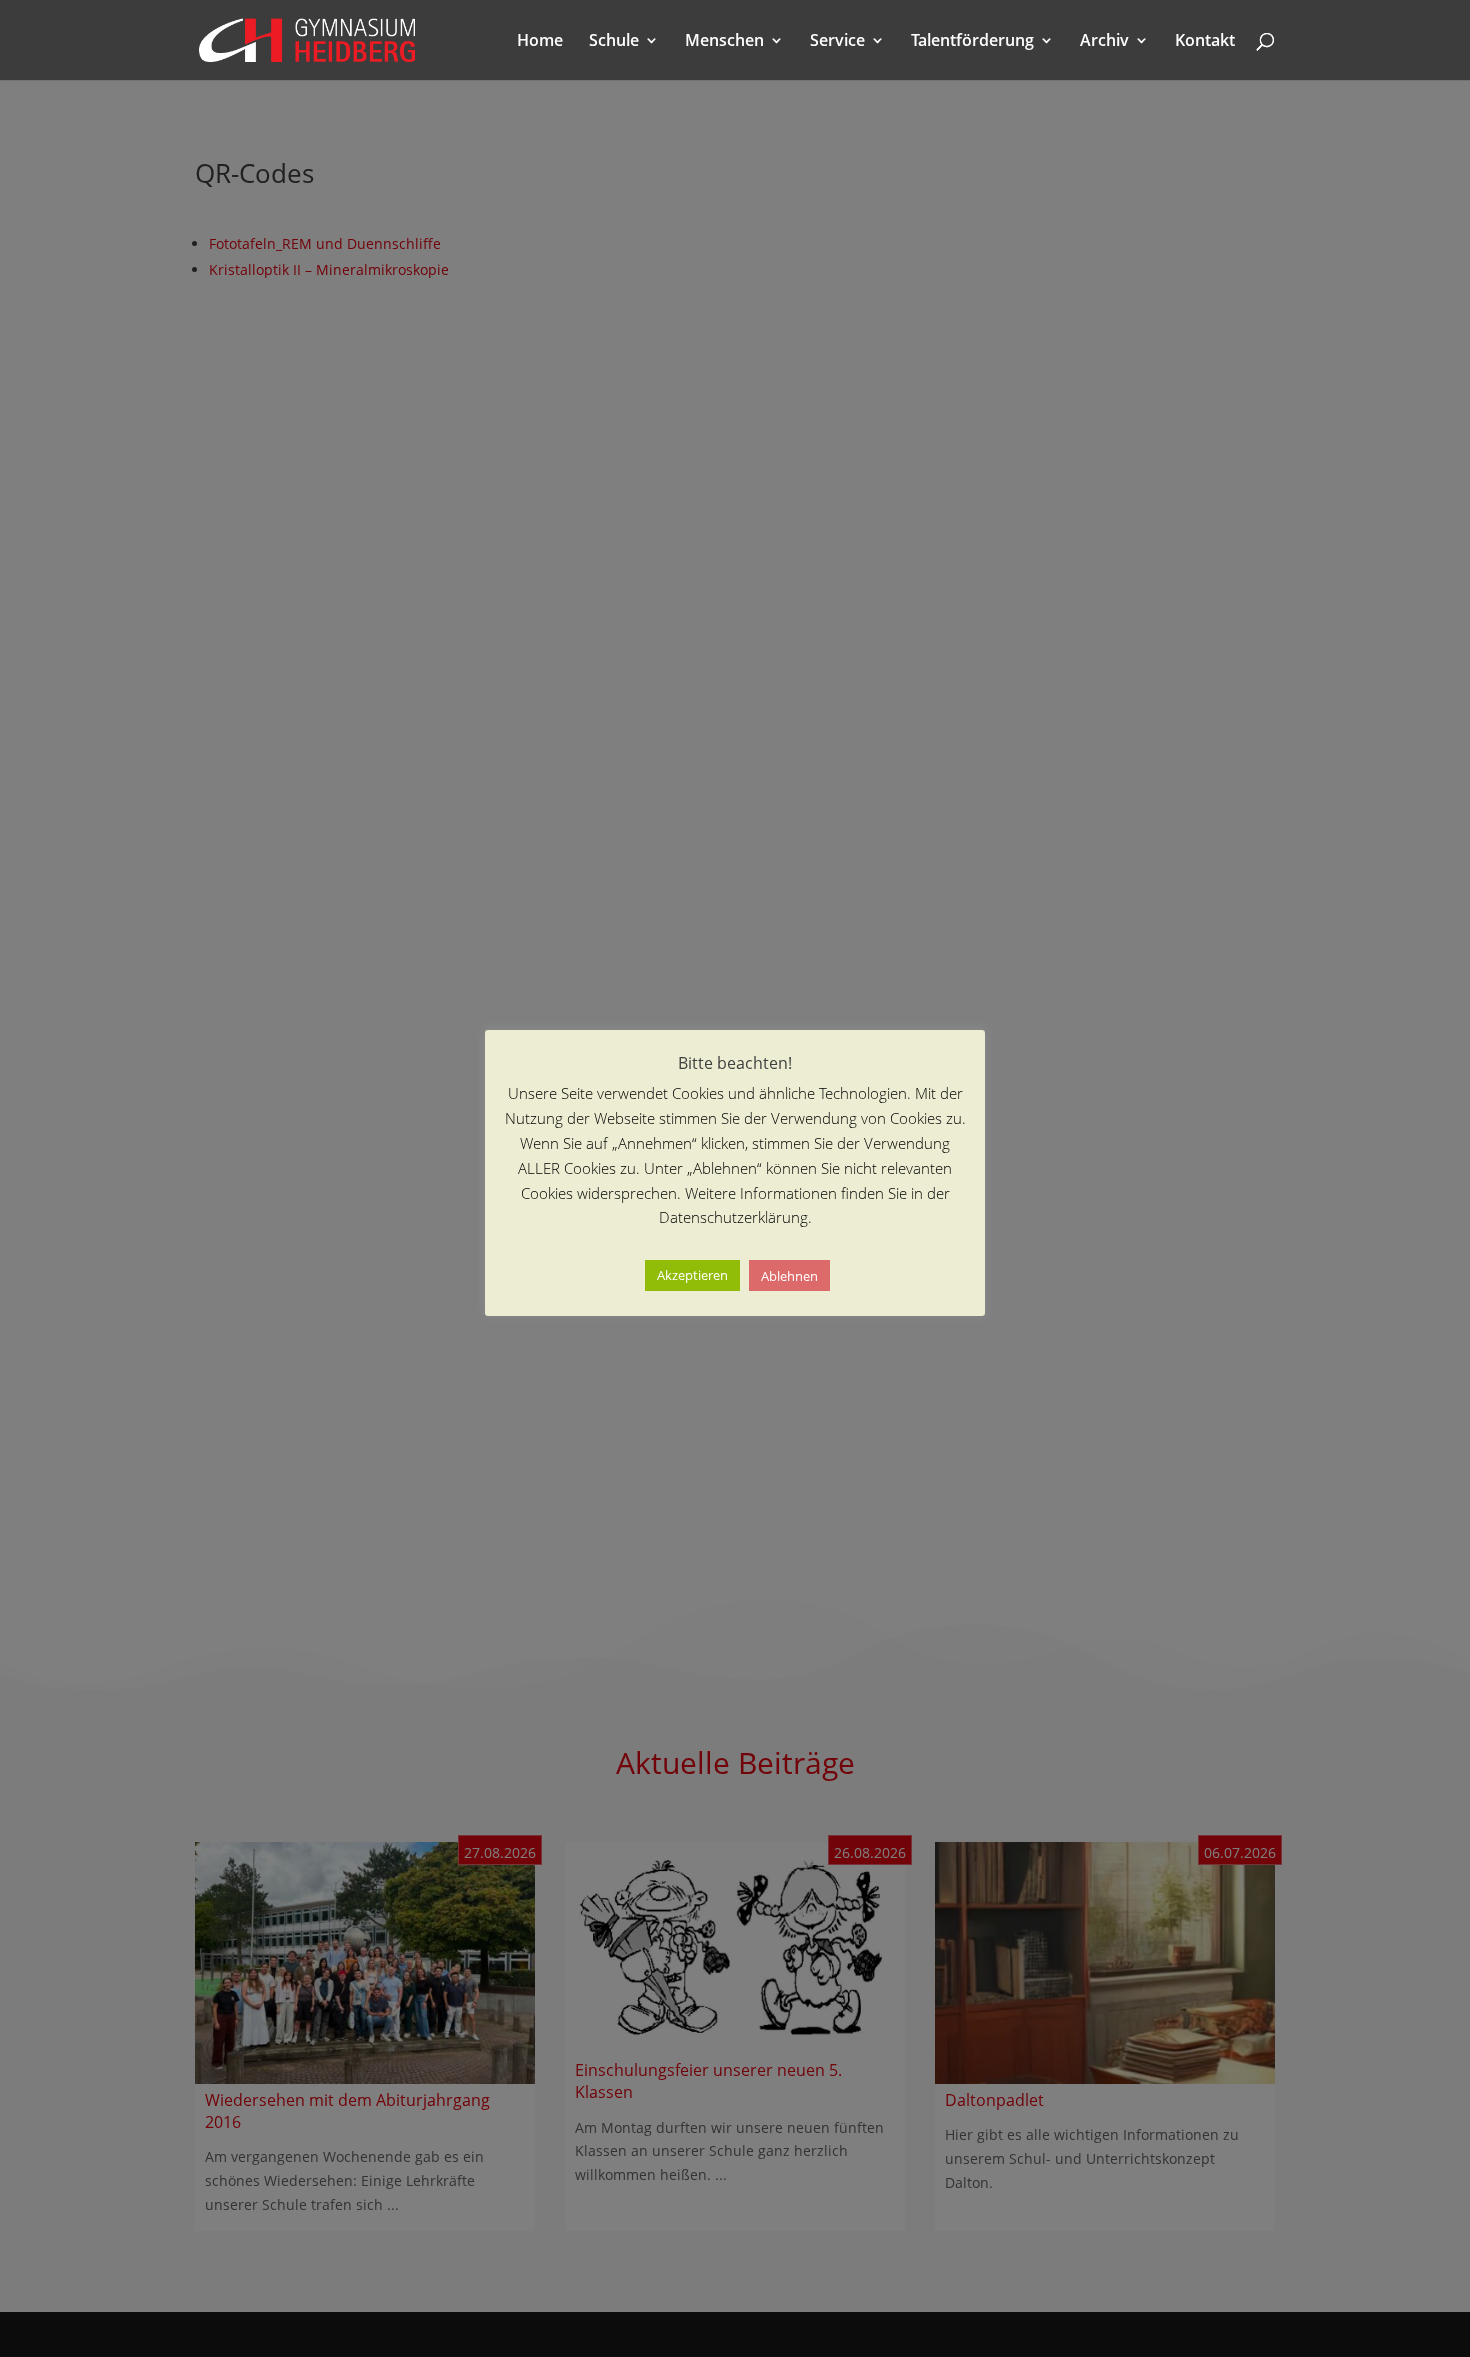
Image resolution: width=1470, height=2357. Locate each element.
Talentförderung (972, 42)
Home (540, 42)
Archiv (1104, 42)
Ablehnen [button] (789, 1276)
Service (837, 42)
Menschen (724, 42)
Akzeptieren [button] (692, 1276)
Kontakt (1205, 42)
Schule (614, 42)
